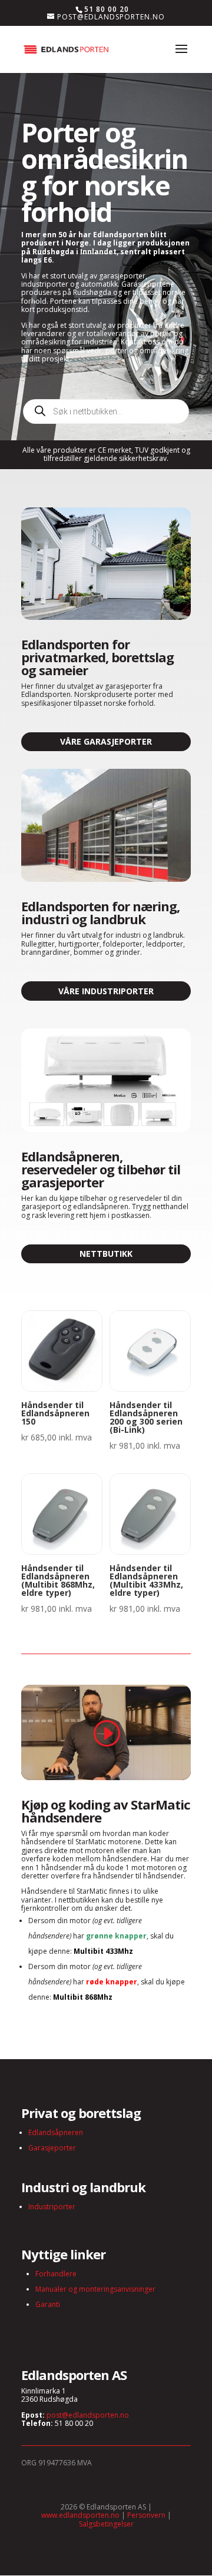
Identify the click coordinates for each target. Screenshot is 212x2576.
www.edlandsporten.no (80, 2515)
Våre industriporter (106, 991)
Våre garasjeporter (106, 741)
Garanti (48, 2304)
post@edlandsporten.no (88, 2415)
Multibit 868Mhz (83, 1997)
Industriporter (52, 2207)
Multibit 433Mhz (103, 1951)
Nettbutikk (106, 1254)
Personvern (146, 2515)
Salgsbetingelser (106, 2524)
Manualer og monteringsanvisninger (95, 2289)
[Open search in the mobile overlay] (106, 411)
